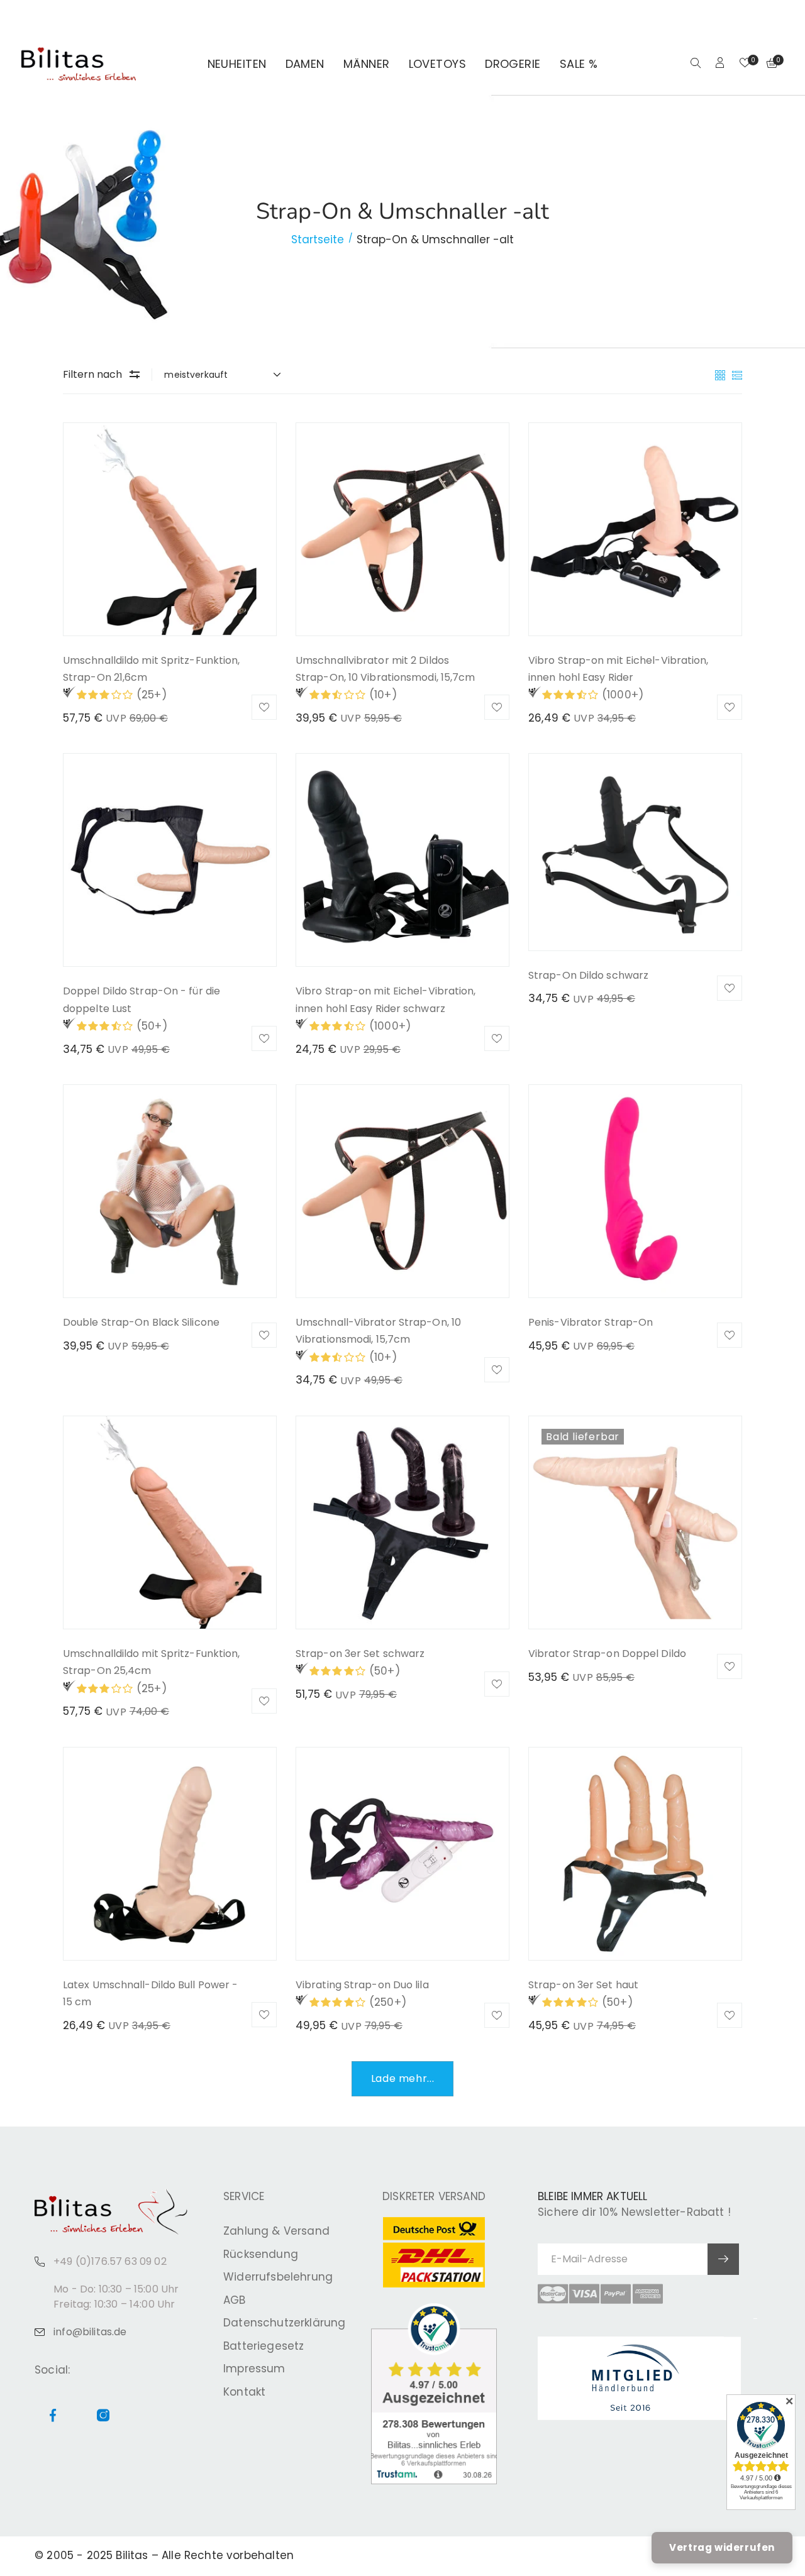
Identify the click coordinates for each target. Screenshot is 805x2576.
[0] (745, 64)
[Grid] (722, 374)
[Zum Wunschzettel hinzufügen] (264, 707)
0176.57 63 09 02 (180, 16)
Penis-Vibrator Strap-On (591, 1322)
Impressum (254, 2369)
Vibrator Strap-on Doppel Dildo (607, 1654)
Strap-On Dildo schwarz (588, 975)
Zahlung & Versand (276, 2231)
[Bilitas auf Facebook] (761, 16)
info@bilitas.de (90, 2332)
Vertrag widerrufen (722, 2547)
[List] (737, 374)
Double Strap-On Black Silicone (141, 1322)
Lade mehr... (403, 2078)
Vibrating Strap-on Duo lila (362, 1985)
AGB (235, 2300)
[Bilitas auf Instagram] (776, 16)
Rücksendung (261, 2254)
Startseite (318, 239)
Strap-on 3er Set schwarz (360, 1654)
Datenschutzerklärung (284, 2323)
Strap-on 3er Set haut (583, 1985)
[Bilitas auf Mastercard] (553, 2294)
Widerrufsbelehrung (278, 2277)
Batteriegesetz (264, 2346)
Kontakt (244, 2392)
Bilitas (132, 2555)
